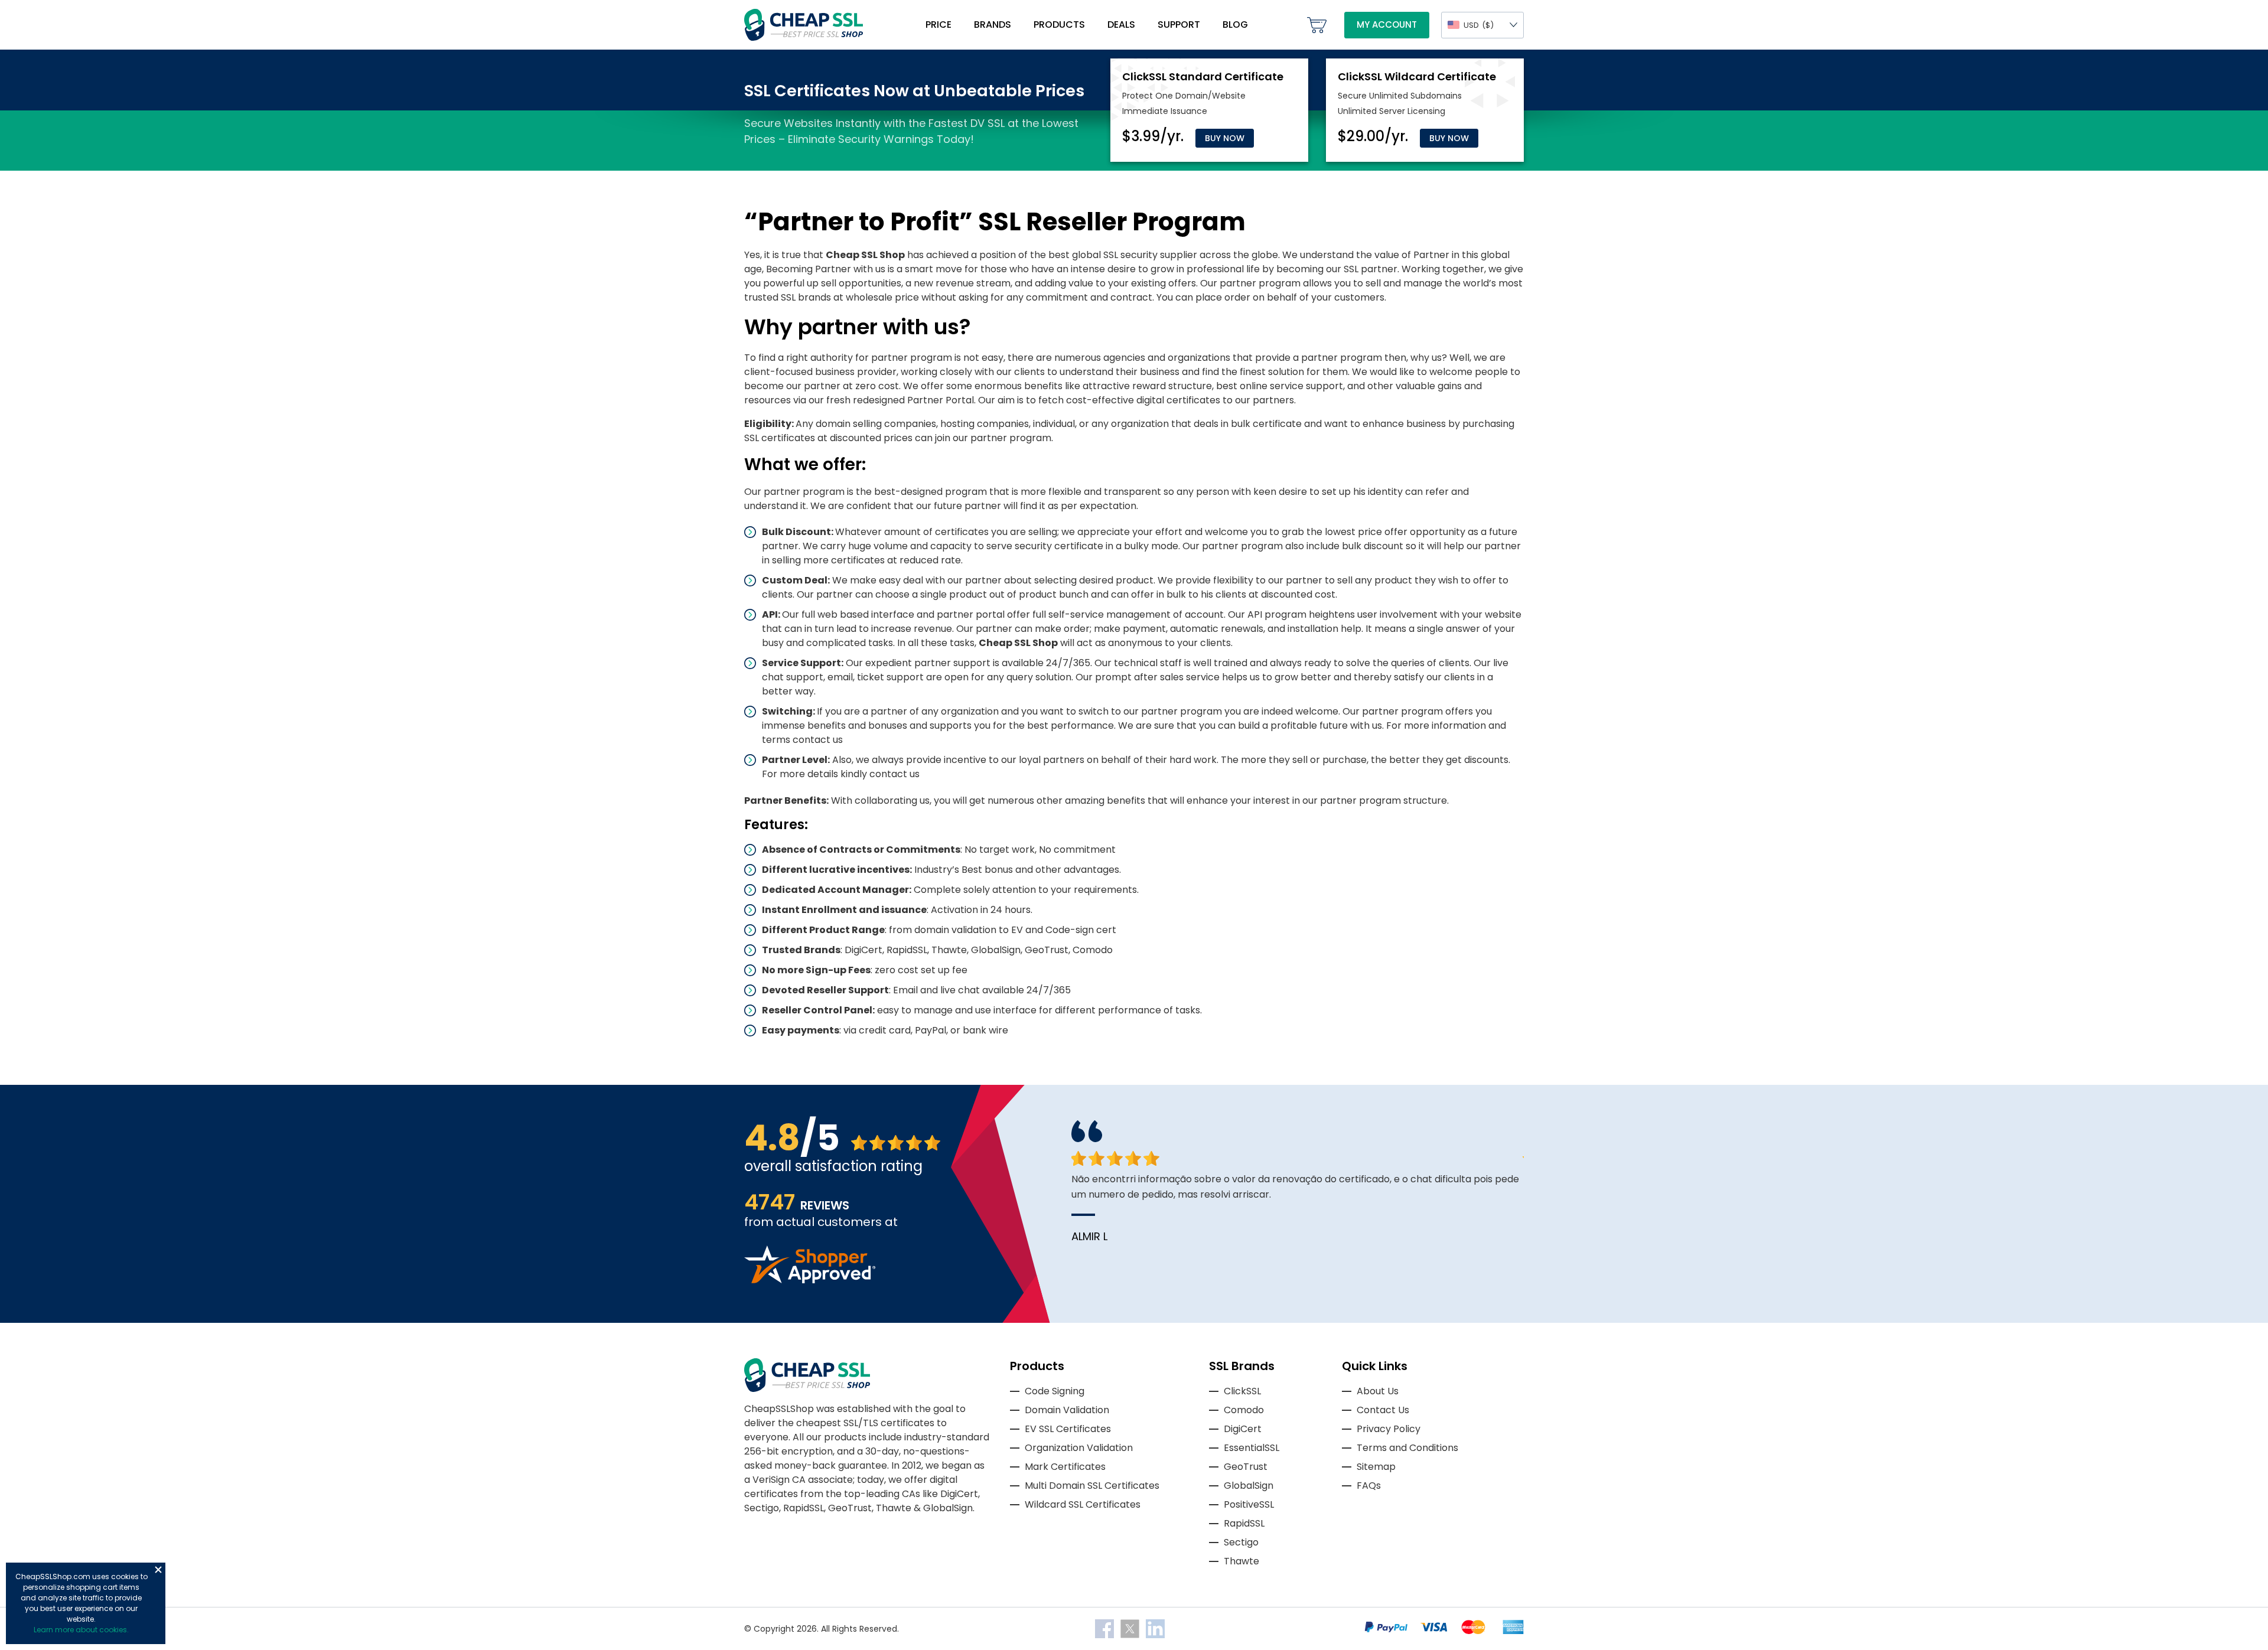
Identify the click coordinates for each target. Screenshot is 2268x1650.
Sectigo (1241, 1542)
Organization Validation (1079, 1448)
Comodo (1244, 1410)
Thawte (1241, 1561)
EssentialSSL (1252, 1448)
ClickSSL (1242, 1391)
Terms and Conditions (1407, 1448)
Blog (1235, 25)
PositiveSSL (1249, 1504)
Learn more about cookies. (81, 1630)
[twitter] (1131, 1628)
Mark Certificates (1065, 1467)
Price (939, 25)
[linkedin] (1155, 1628)
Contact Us (1383, 1410)
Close (158, 1570)
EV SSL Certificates (1068, 1429)
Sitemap (1376, 1467)
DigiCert (1243, 1429)
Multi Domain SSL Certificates (1092, 1486)
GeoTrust (1246, 1467)
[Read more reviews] (810, 1280)
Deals (1121, 25)
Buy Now (1225, 138)
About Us (1378, 1391)
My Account (1387, 25)
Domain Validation (1067, 1410)
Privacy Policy (1389, 1429)
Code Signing (1055, 1391)
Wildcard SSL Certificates (1083, 1504)
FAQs (1369, 1486)
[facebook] (1106, 1628)
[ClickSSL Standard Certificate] (1203, 76)
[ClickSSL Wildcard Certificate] (1417, 76)
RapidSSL (1244, 1523)
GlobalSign (1249, 1486)
